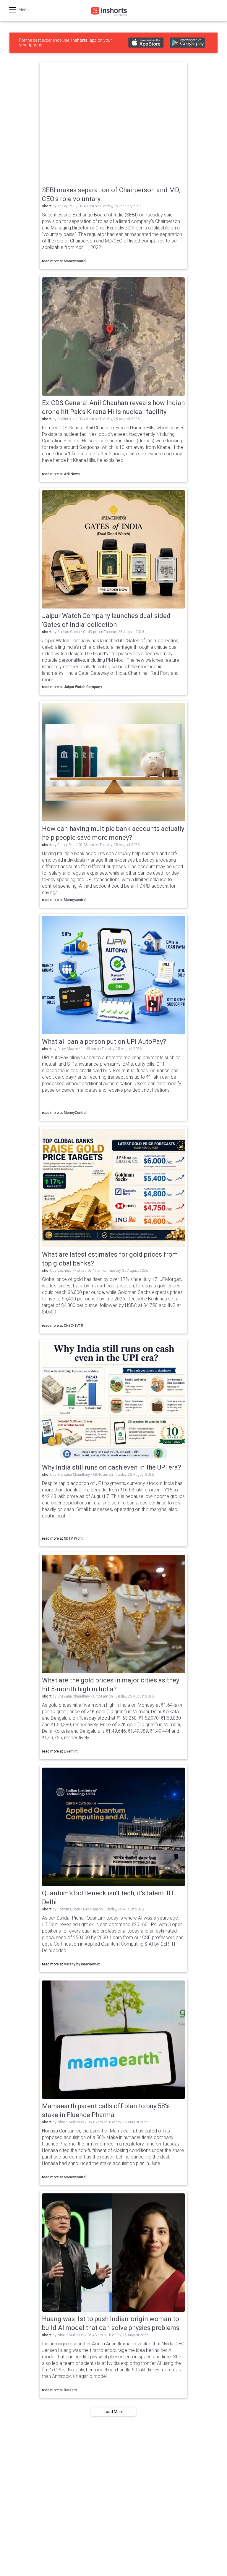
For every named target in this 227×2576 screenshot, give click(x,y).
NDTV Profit (73, 1538)
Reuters (70, 2390)
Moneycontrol (75, 261)
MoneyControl (75, 1113)
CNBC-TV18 (73, 1326)
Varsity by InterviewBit (82, 1964)
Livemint (71, 1751)
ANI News (72, 474)
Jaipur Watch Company (83, 687)
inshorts (79, 40)
